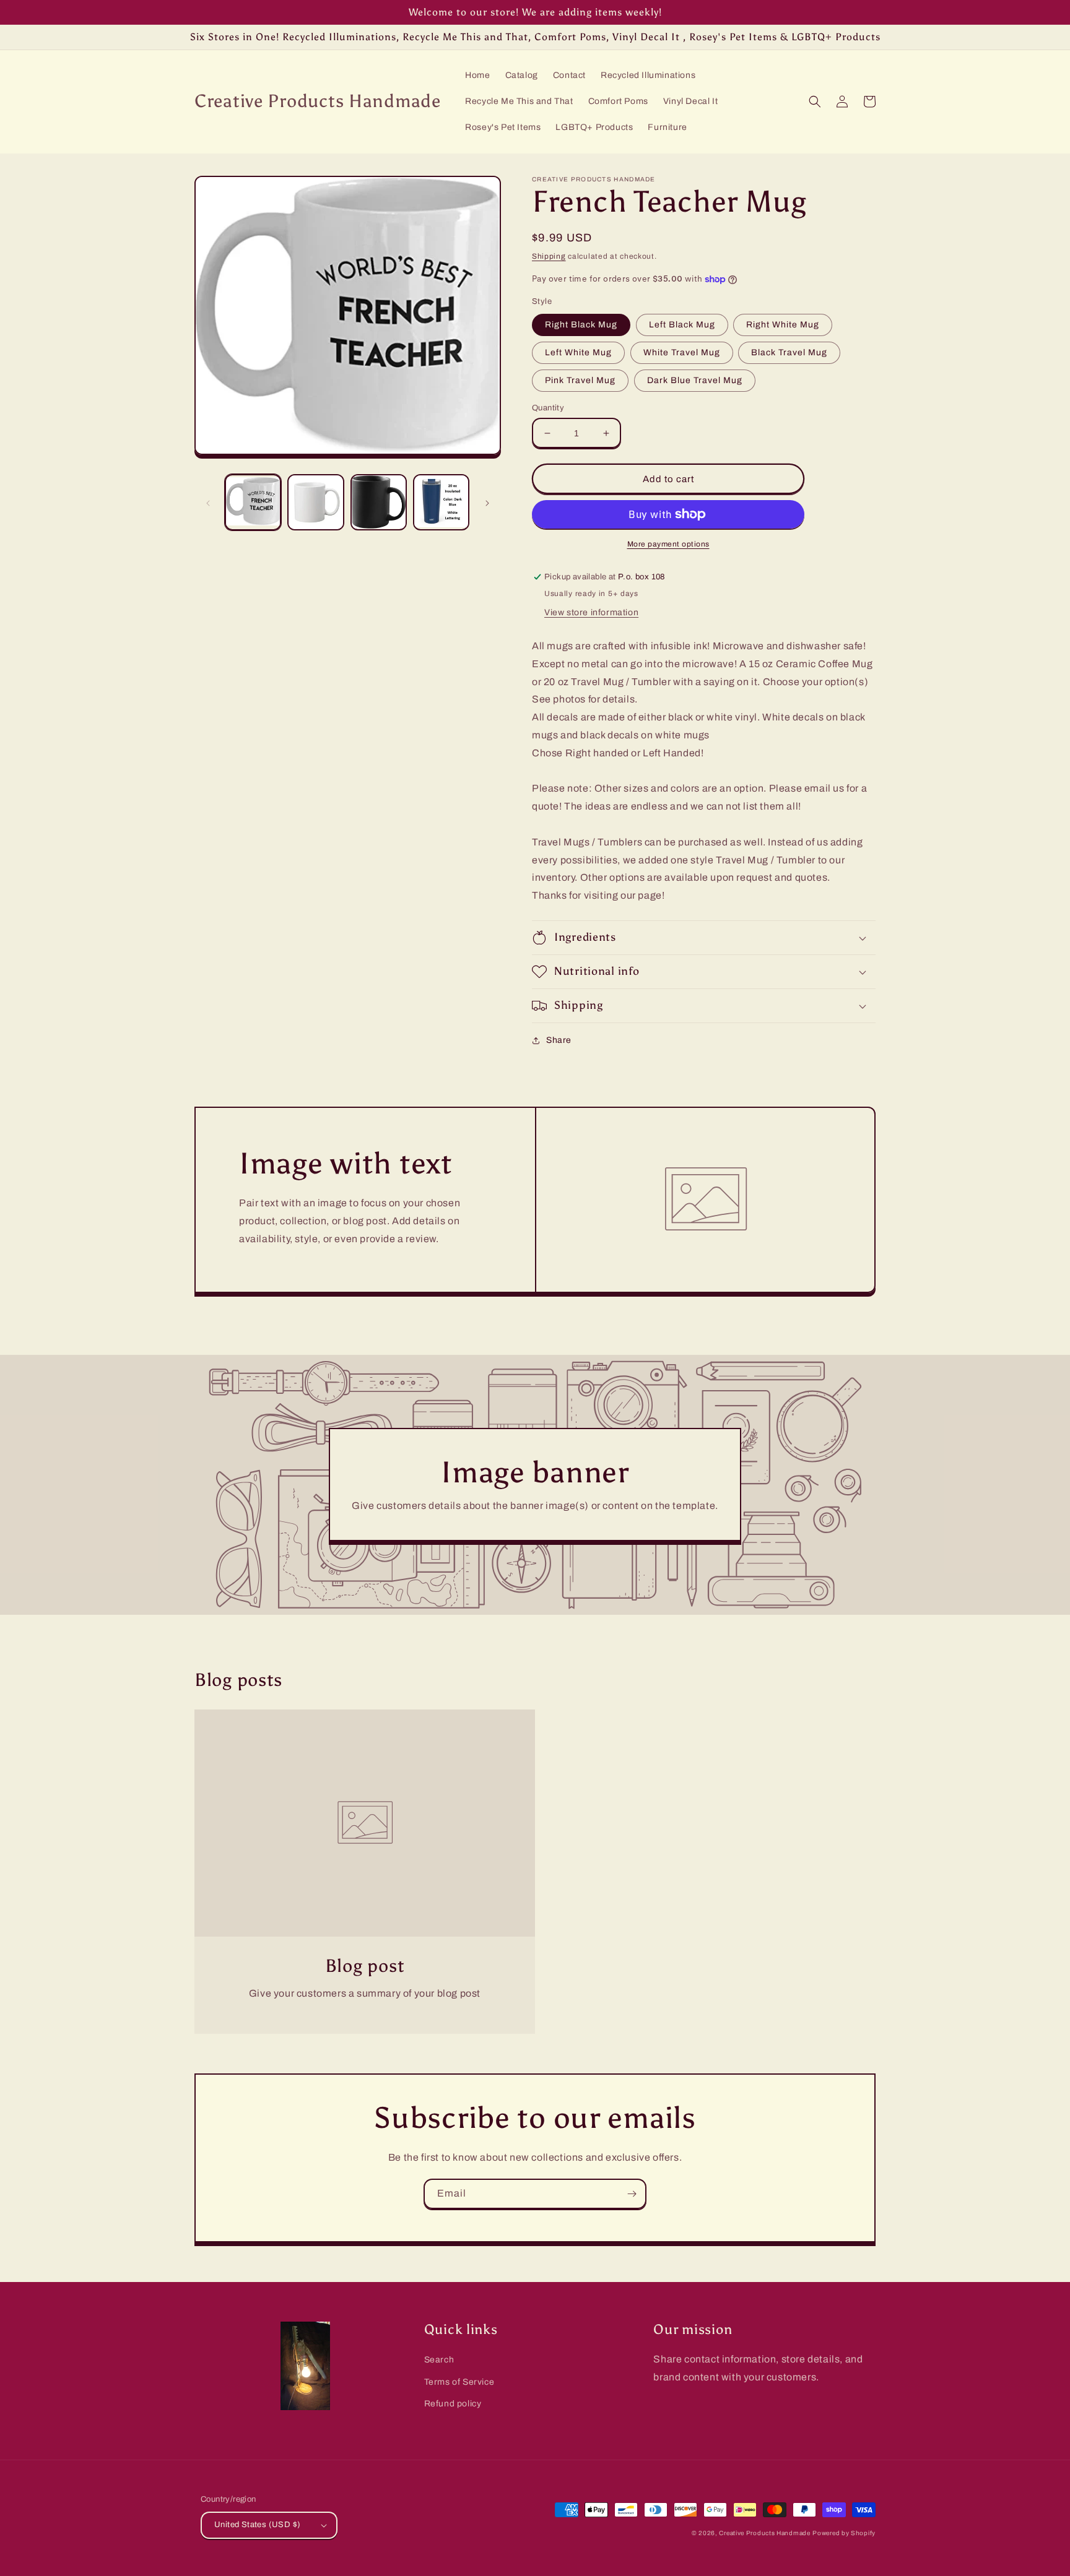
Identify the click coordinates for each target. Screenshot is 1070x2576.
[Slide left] (208, 502)
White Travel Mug (682, 352)
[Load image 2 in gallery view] (315, 502)
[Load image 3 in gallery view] (379, 502)
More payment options (668, 544)
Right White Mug (783, 325)
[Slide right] (487, 502)
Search (439, 2360)
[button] (815, 102)
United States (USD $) (257, 2525)
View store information (591, 612)
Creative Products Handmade (764, 2533)
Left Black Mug (682, 325)
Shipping (549, 256)
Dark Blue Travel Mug (695, 380)
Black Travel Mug (789, 352)
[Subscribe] (632, 2194)
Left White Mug (578, 352)
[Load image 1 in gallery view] (253, 502)
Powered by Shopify (844, 2533)
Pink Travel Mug (580, 380)
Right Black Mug (581, 325)
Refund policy (453, 2404)
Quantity (548, 408)
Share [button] (559, 1040)
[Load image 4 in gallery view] (441, 502)
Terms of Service (459, 2382)
